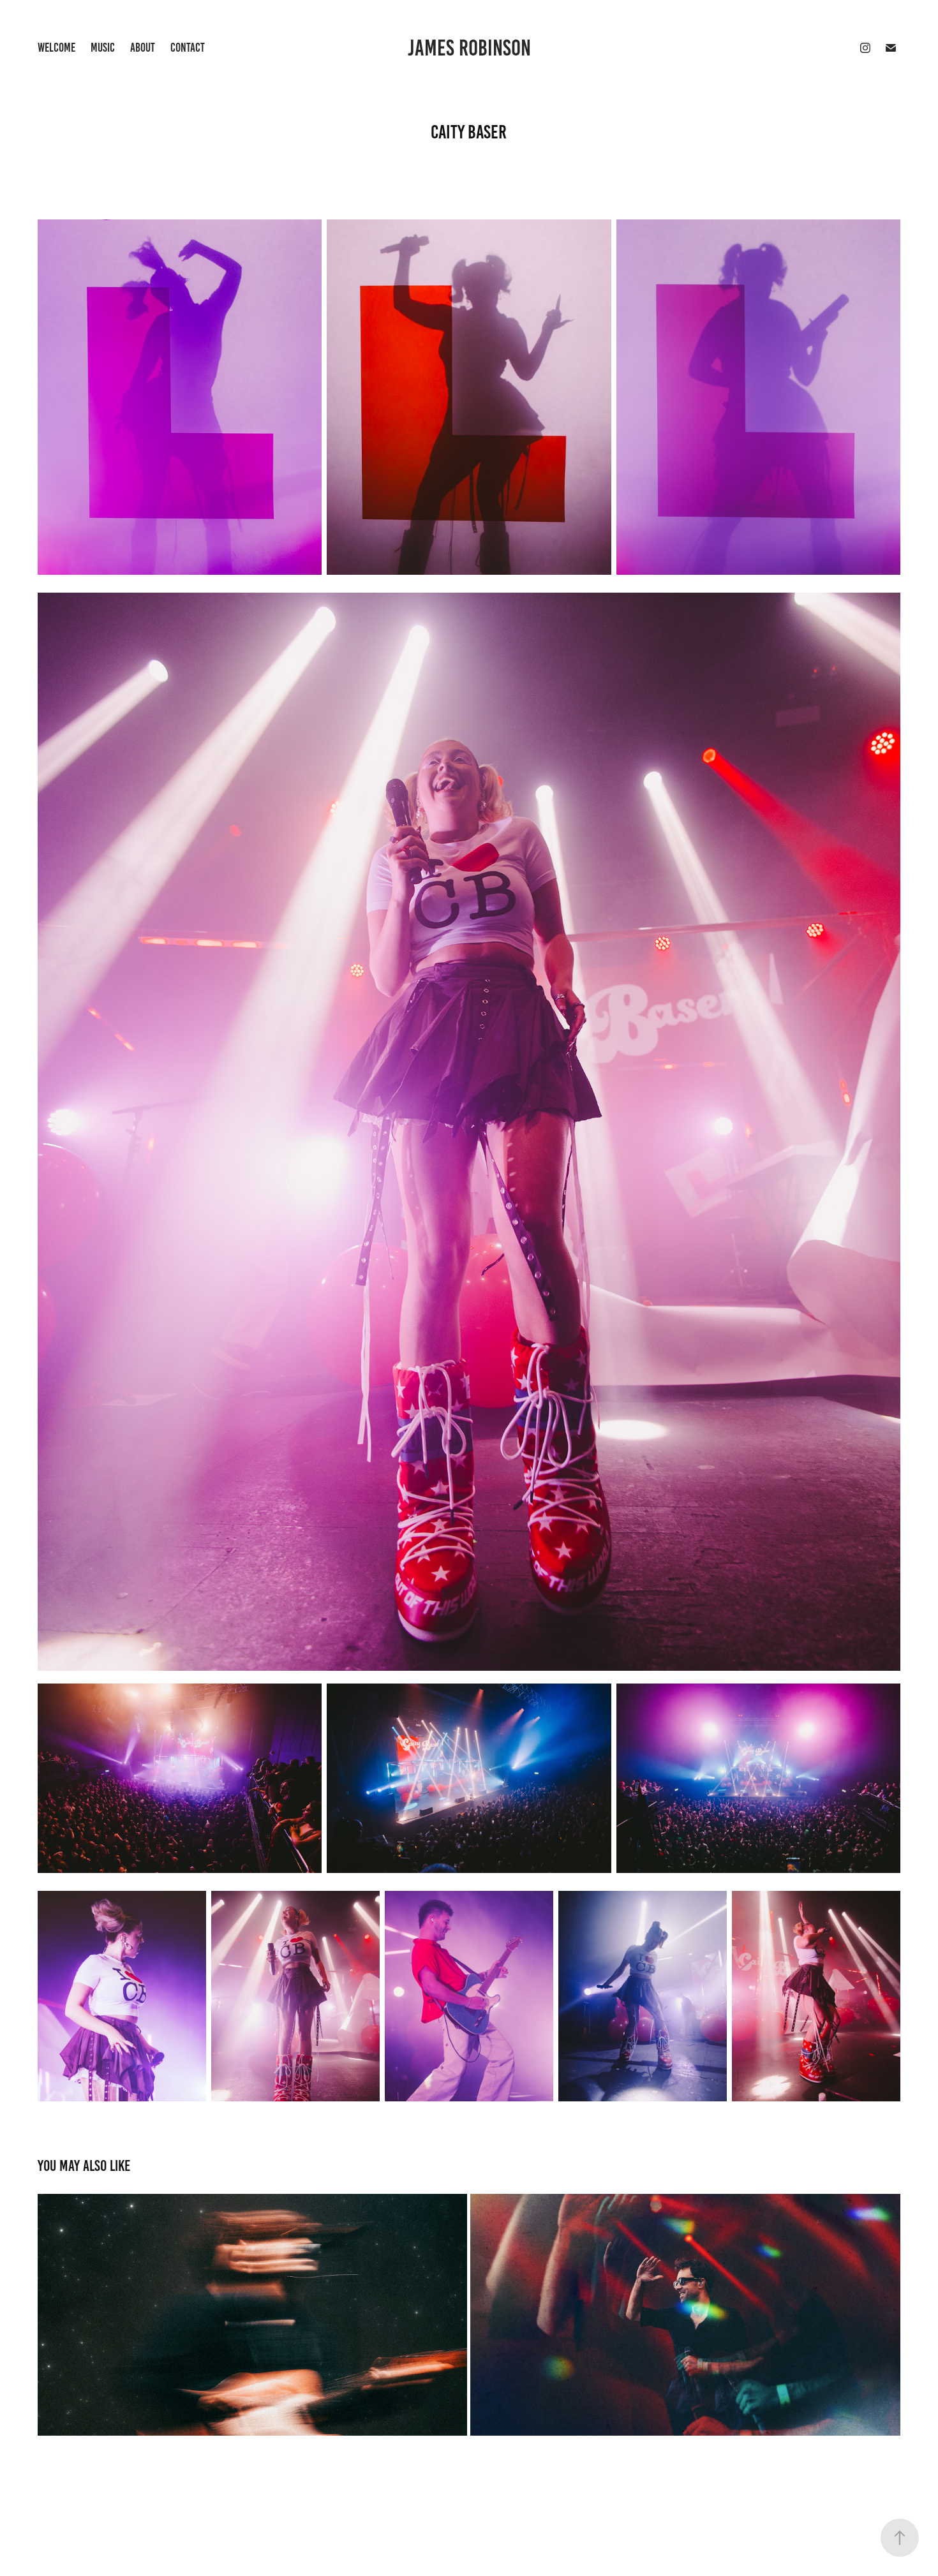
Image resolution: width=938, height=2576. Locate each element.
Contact (188, 48)
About (143, 48)
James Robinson (469, 48)
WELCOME (56, 48)
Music (103, 48)
